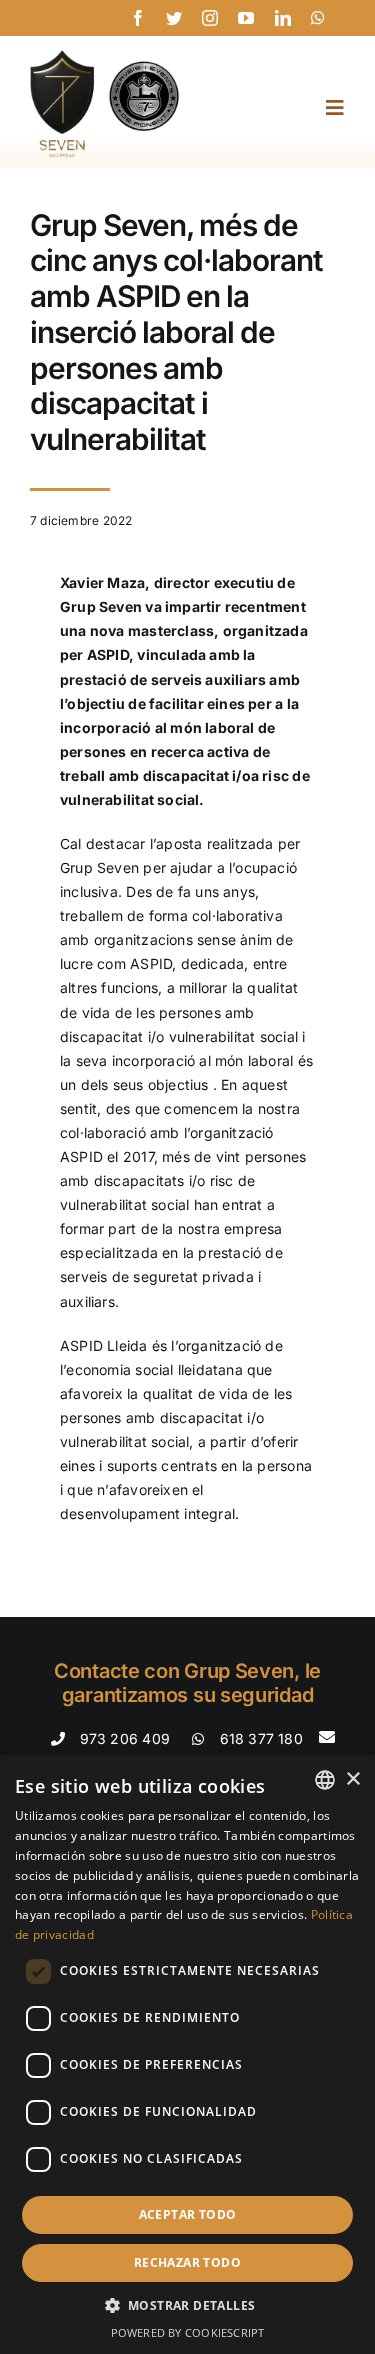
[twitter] (174, 18)
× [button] (352, 1779)
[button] (188, 2306)
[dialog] (187, 2054)
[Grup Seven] (105, 56)
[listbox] (325, 1780)
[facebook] (138, 18)
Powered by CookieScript (188, 2332)
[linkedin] (283, 18)
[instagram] (210, 18)
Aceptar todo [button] (188, 2214)
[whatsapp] (318, 18)
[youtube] (246, 18)
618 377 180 (261, 1738)
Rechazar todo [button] (187, 2262)
